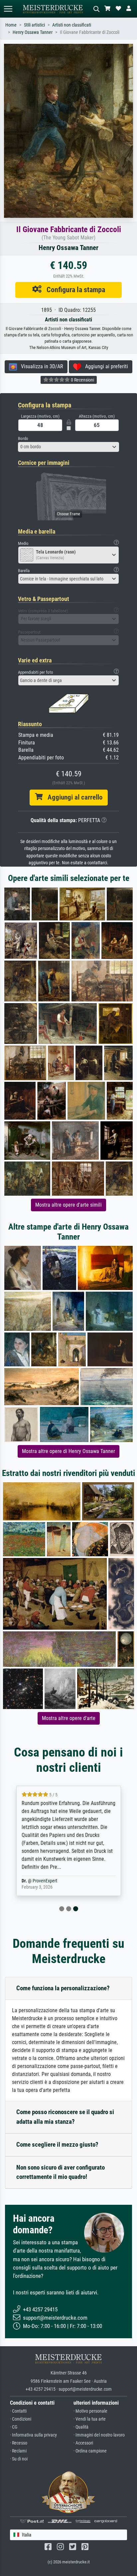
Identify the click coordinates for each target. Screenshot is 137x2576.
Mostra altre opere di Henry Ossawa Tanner (68, 1451)
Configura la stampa (73, 290)
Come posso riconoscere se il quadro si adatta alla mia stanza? (65, 2117)
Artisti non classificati (72, 25)
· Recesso (19, 2443)
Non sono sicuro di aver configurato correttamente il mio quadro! (61, 2172)
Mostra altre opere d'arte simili (68, 1205)
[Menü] (8, 9)
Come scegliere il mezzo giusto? (57, 2145)
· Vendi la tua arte (90, 2419)
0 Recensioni (82, 380)
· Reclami (18, 2451)
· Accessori (83, 2443)
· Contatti (18, 2411)
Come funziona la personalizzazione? (63, 1988)
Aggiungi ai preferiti (105, 366)
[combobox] (68, 447)
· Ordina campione (90, 2451)
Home (11, 25)
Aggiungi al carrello (72, 797)
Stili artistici (34, 25)
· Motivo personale (90, 2411)
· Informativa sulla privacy (33, 2435)
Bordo (23, 438)
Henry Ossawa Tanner (33, 32)
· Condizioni (21, 2419)
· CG (14, 2427)
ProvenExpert (45, 1881)
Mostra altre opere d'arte (69, 1718)
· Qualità (81, 2427)
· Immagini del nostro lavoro (99, 2435)
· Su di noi (19, 2459)
